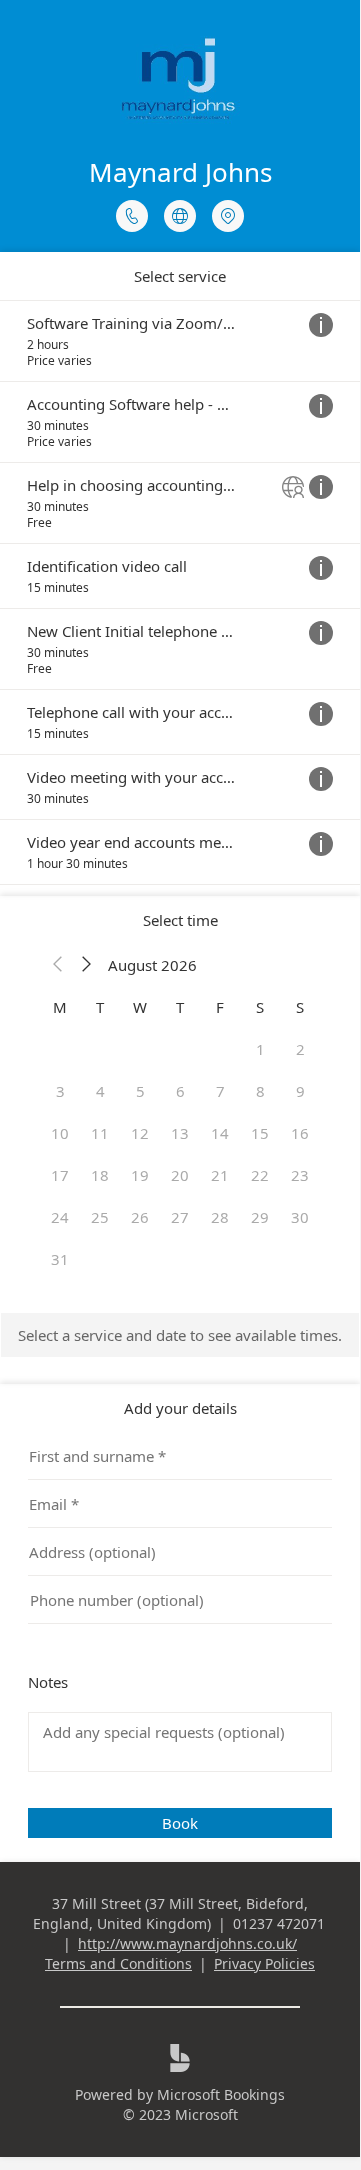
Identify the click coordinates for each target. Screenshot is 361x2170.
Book (180, 1823)
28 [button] (220, 1217)
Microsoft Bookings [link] (221, 2094)
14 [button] (220, 1133)
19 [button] (140, 1175)
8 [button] (260, 1091)
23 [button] (300, 1175)
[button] (58, 965)
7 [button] (220, 1091)
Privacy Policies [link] (264, 1963)
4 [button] (100, 1091)
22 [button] (260, 1175)
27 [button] (180, 1217)
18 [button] (100, 1175)
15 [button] (260, 1133)
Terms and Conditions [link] (118, 1963)
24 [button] (60, 1217)
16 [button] (300, 1133)
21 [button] (220, 1175)
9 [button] (300, 1091)
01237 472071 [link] (279, 1923)
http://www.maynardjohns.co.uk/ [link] (187, 1943)
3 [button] (60, 1091)
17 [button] (60, 1175)
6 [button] (180, 1091)
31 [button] (60, 1259)
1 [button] (260, 1049)
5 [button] (140, 1091)
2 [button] (300, 1049)
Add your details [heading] (180, 1408)
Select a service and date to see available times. (180, 1335)
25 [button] (100, 1217)
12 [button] (140, 1133)
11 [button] (100, 1133)
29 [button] (260, 1217)
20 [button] (180, 1175)
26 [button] (140, 1217)
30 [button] (300, 1217)
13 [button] (180, 1133)
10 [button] (60, 1133)
